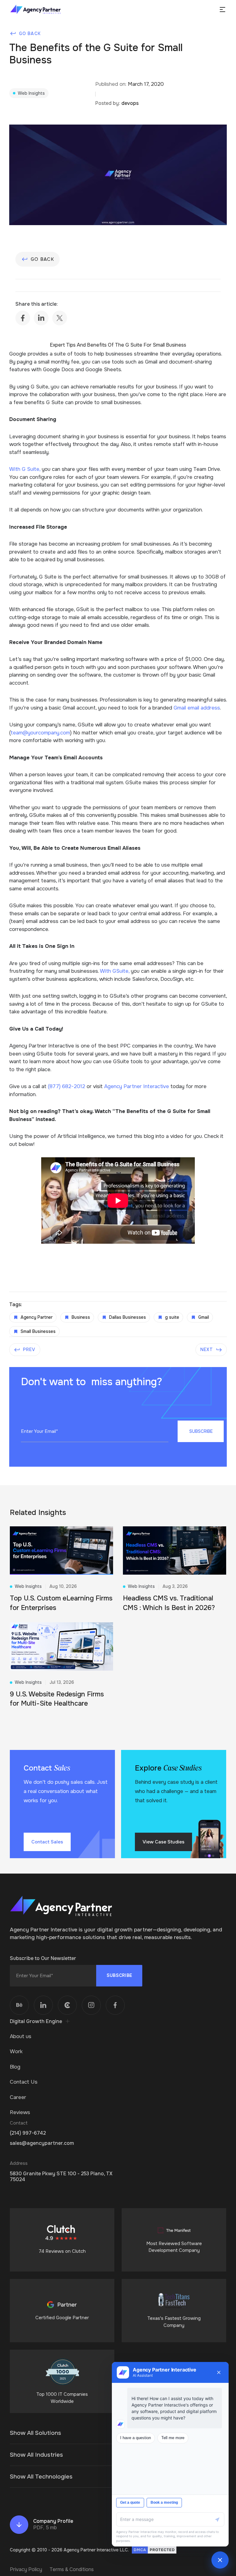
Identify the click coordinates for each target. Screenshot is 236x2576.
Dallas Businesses (128, 1317)
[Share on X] (60, 318)
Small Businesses (38, 1331)
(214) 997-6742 (28, 2133)
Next (207, 1350)
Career (18, 2097)
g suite (172, 1317)
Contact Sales (47, 1842)
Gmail (204, 1317)
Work (16, 2051)
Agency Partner (37, 1317)
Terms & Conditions (72, 2569)
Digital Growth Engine (36, 2021)
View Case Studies (163, 1842)
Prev (29, 1350)
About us (21, 2036)
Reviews (20, 2112)
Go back (30, 34)
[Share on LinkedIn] (41, 318)
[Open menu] (222, 10)
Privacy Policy (26, 2569)
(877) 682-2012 (67, 1086)
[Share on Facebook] (23, 318)
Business (81, 1317)
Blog (15, 2067)
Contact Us (24, 2082)
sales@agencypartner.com (42, 2143)
